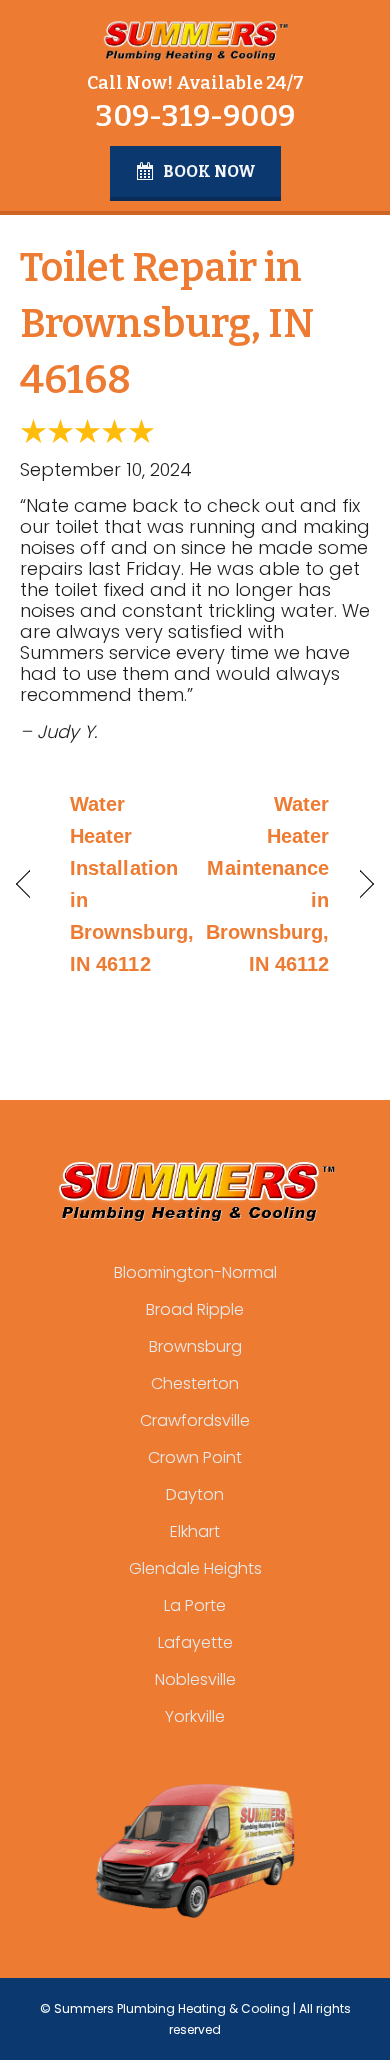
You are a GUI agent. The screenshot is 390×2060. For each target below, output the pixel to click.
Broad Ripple (195, 1309)
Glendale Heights (195, 1568)
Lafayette (195, 1642)
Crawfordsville (195, 1420)
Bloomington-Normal (195, 1272)
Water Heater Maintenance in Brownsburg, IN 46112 (268, 884)
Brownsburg (195, 1346)
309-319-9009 (195, 116)
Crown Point (195, 1457)
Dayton (195, 1494)
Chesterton (195, 1383)
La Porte (195, 1605)
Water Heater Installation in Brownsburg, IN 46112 (132, 884)
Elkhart (195, 1531)
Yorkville (195, 1716)
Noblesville (195, 1679)
